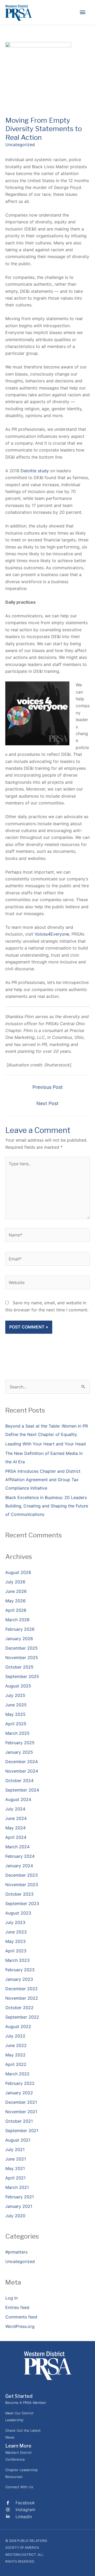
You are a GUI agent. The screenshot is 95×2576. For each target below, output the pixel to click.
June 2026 (16, 1591)
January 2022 (19, 2093)
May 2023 (15, 1941)
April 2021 (15, 2178)
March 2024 (17, 1847)
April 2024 (16, 1837)
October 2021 (19, 2121)
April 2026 (16, 1610)
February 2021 (20, 2197)
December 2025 (22, 1648)
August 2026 (18, 1572)
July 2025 (15, 1695)
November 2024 (22, 1771)
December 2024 (22, 1762)
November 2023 (22, 1885)
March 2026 (17, 1620)
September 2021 (22, 2131)
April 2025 (16, 1724)
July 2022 (15, 2036)
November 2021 (21, 2112)
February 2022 (20, 2083)
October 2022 (19, 2008)
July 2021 (15, 2149)
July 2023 (15, 1922)
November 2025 (22, 1658)
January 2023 (19, 1979)
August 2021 (18, 2140)
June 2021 (16, 2159)
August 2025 (18, 1686)
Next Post (47, 1103)
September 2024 (22, 1790)
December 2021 (21, 2102)
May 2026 (15, 1601)
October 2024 (19, 1780)
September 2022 (22, 2017)
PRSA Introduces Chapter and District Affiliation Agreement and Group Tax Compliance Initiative (43, 1480)
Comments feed (21, 2317)
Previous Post (48, 1087)
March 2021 (17, 2187)
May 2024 (15, 1828)
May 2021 (15, 2168)
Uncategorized (20, 145)
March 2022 (17, 2074)
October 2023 (19, 1894)
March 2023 (17, 1960)
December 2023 (22, 1875)
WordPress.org (20, 2326)
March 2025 (17, 1733)
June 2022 (16, 2045)
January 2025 (19, 1752)
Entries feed (17, 2307)
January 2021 (19, 2206)
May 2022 (15, 2055)
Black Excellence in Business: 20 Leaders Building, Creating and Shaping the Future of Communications (47, 1506)
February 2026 (20, 1629)
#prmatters (16, 2252)
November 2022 (22, 1998)
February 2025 (20, 1743)
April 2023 (16, 1951)
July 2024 (15, 1809)
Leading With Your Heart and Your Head (46, 1444)
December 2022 (22, 1989)
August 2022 (18, 2026)
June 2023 (16, 1932)
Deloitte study (35, 471)
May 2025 (15, 1714)
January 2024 (19, 1866)
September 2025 (22, 1676)
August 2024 (18, 1799)
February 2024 (20, 1856)
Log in (11, 2298)
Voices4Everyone (52, 934)
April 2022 (16, 2064)
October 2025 (19, 1667)
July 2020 (15, 2216)
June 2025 (16, 1705)
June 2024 (16, 1818)
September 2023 (22, 1903)
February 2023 (20, 1970)
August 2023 (18, 1913)
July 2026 (15, 1582)
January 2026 (19, 1639)
